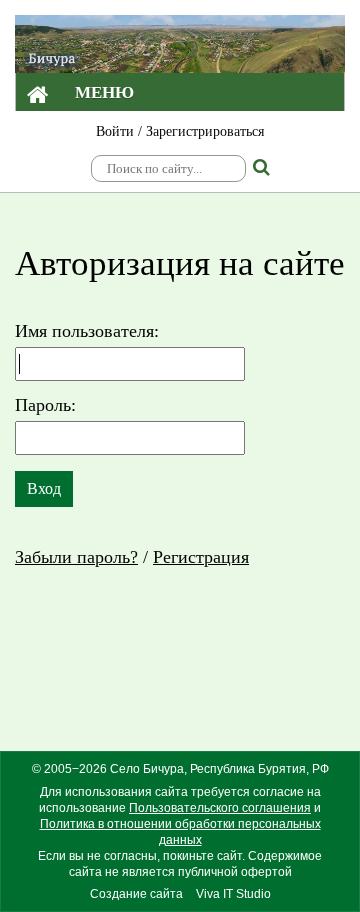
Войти (115, 131)
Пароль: (45, 405)
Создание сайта (136, 894)
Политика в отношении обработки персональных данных (180, 832)
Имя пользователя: (87, 331)
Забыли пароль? (76, 557)
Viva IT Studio (233, 894)
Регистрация (201, 557)
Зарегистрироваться (205, 131)
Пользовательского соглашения (220, 808)
